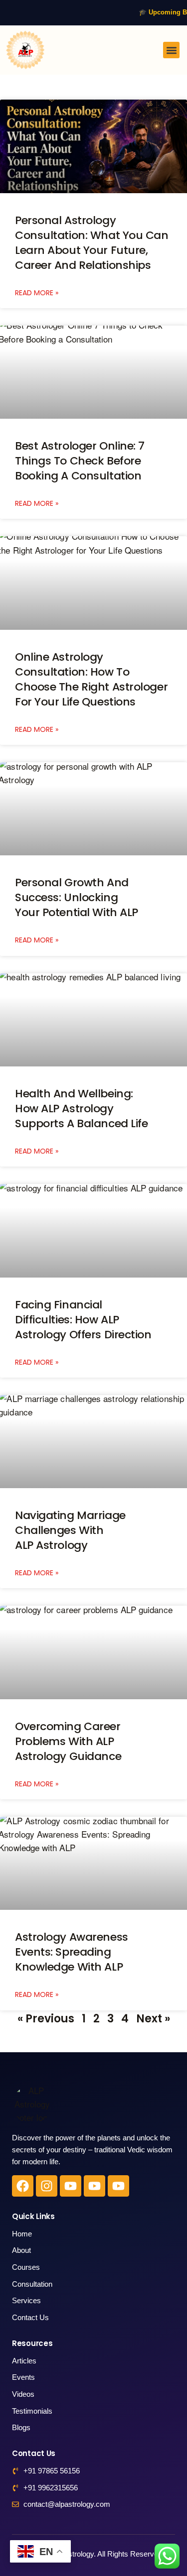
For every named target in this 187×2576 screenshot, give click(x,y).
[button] (171, 50)
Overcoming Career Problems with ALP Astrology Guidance (68, 1741)
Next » (153, 2019)
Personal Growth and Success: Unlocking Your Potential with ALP (77, 897)
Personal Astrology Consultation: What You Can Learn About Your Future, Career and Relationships (92, 243)
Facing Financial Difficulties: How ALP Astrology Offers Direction (83, 1320)
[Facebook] (23, 2186)
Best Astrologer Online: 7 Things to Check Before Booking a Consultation (80, 461)
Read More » (37, 293)
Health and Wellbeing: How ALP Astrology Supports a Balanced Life (81, 1109)
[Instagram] (47, 2186)
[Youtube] (71, 2186)
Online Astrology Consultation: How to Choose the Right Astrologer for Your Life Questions (91, 679)
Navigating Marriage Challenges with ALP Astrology (70, 1530)
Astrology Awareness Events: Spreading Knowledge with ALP (72, 1952)
